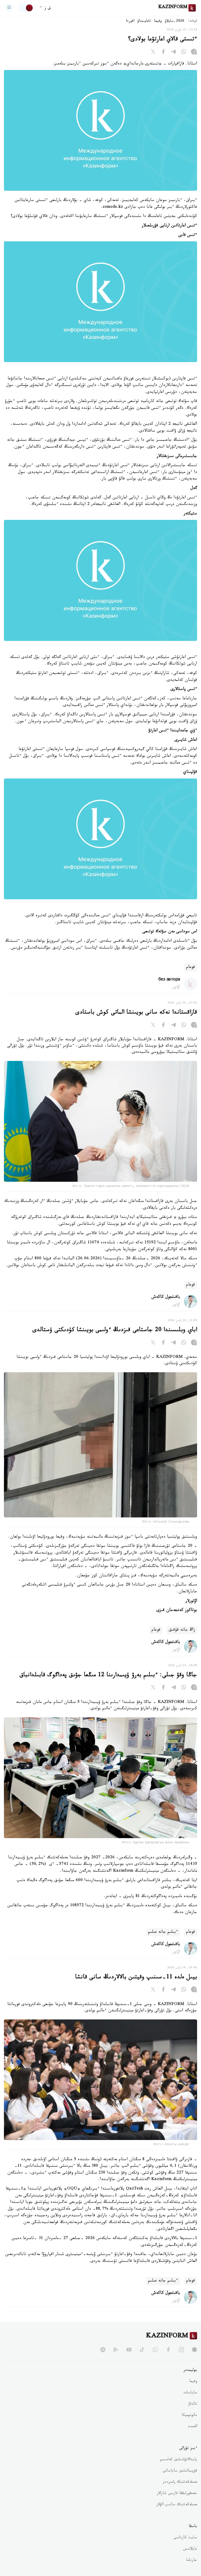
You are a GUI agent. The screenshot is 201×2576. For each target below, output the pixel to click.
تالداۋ (193, 2404)
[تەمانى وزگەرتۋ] (26, 8)
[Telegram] (174, 53)
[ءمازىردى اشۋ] (9, 8)
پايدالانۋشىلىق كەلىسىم (179, 2460)
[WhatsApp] (184, 53)
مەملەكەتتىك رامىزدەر (180, 2482)
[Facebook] (163, 53)
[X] (153, 53)
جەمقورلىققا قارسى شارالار (177, 2494)
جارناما (192, 2561)
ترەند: (193, 21)
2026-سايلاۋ (175, 21)
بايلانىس (190, 2549)
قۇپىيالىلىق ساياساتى (180, 2471)
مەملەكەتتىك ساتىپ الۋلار (177, 2505)
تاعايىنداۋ (144, 21)
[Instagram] (194, 53)
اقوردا (130, 21)
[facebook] (168, 2350)
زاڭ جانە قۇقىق (182, 1630)
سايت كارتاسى (185, 2538)
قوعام (191, 968)
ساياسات (190, 2393)
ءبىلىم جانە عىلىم (163, 1932)
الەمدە (192, 2427)
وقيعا (158, 21)
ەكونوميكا (189, 2416)
